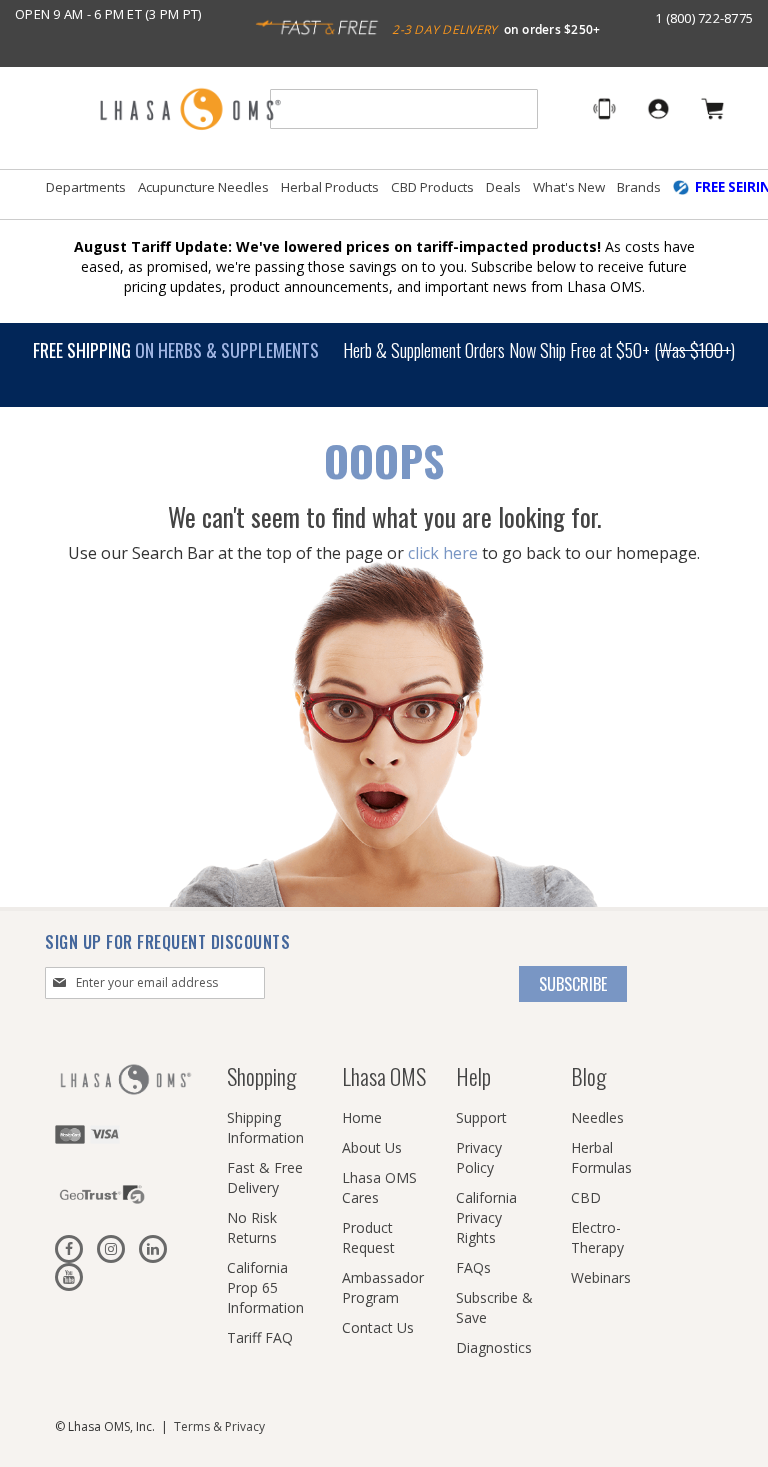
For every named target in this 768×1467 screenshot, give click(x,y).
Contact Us (378, 1327)
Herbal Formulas (601, 1157)
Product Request (368, 1237)
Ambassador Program (383, 1287)
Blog (588, 1076)
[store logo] (190, 110)
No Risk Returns (252, 1227)
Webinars (601, 1277)
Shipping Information (265, 1127)
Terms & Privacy (219, 1426)
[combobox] (404, 109)
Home (362, 1117)
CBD (586, 1197)
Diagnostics (494, 1347)
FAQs (473, 1267)
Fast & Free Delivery (265, 1177)
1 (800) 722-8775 (704, 18)
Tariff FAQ (260, 1337)
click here (443, 553)
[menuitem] (86, 187)
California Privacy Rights (486, 1217)
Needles (597, 1117)
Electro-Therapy (597, 1237)
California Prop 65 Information (265, 1287)
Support (481, 1117)
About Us (372, 1147)
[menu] (384, 195)
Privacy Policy (479, 1157)
